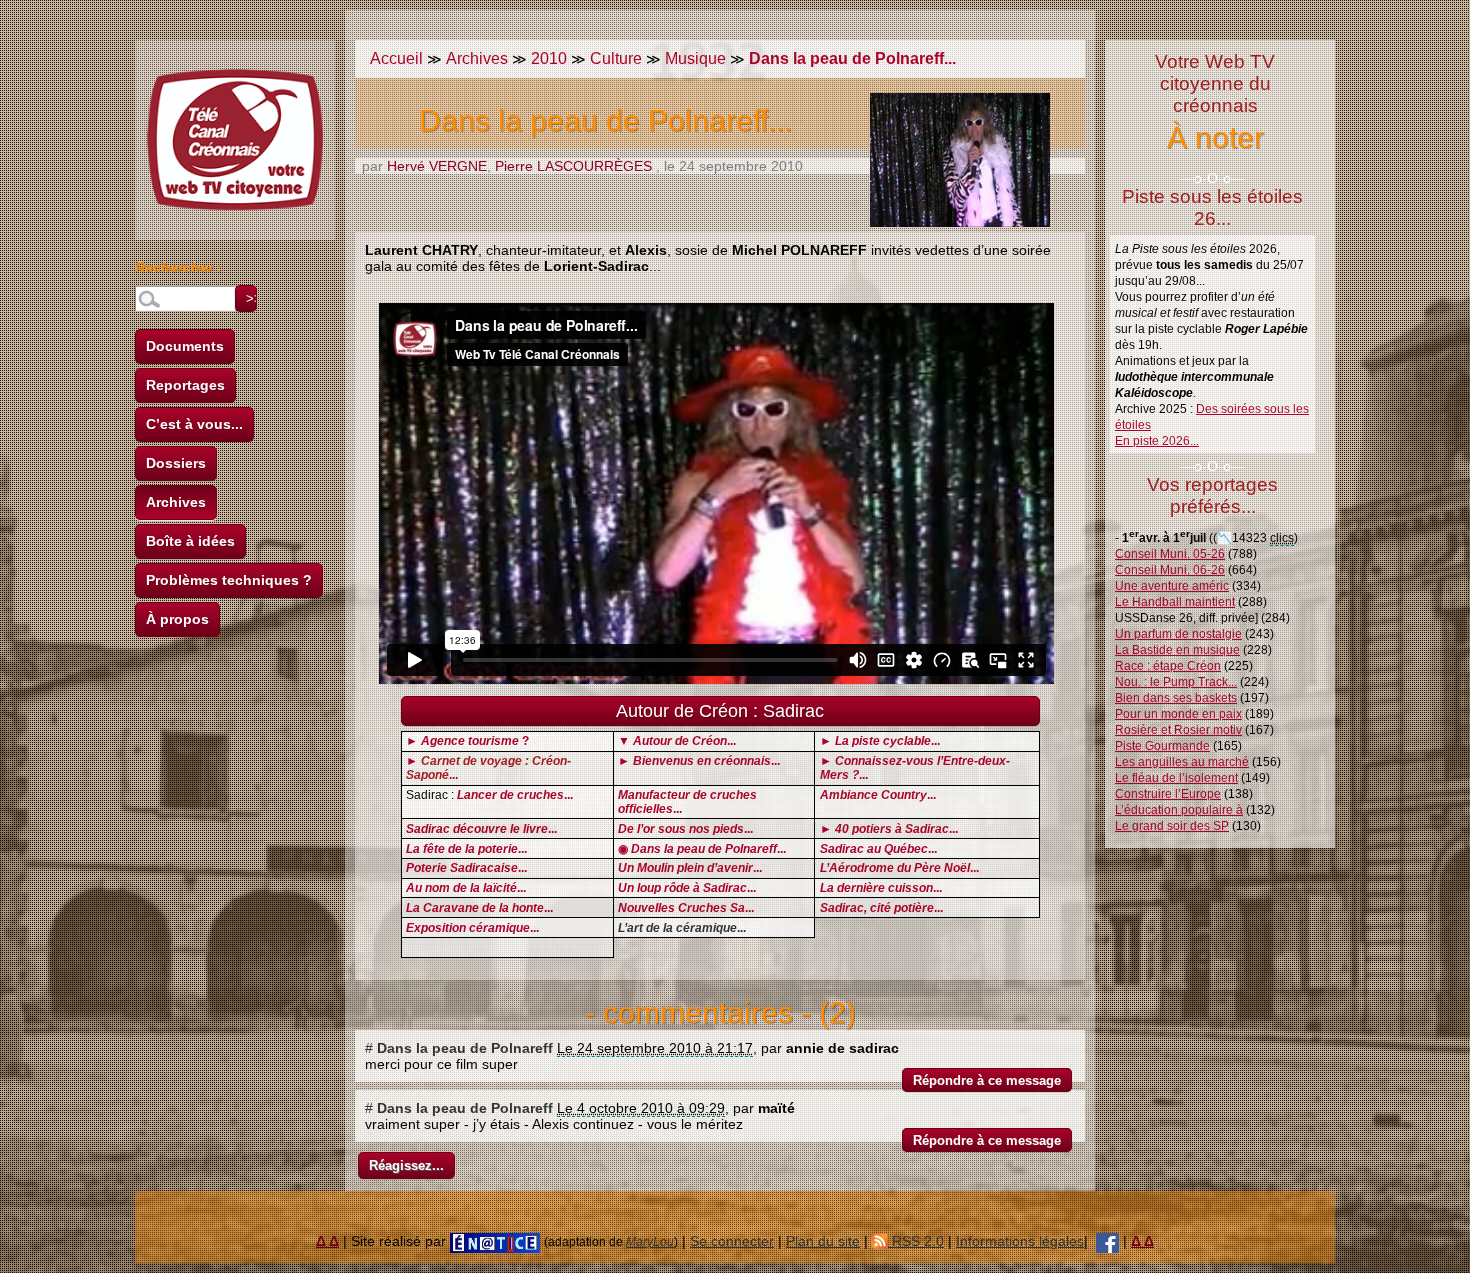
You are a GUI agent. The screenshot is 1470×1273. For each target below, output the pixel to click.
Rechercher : (178, 270)
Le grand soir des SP (1172, 826)
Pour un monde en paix (1178, 714)
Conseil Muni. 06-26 (1170, 570)
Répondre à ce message (987, 1080)
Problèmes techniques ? (229, 580)
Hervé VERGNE (437, 166)
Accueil (396, 58)
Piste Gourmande (1162, 746)
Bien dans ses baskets (1176, 698)
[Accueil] (235, 140)
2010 (549, 58)
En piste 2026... (1157, 441)
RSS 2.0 (916, 1241)
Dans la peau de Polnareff (465, 1048)
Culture (616, 58)
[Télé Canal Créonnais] (1107, 1241)
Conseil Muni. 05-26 (1170, 554)
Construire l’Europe (1168, 794)
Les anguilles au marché (1182, 762)
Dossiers (176, 463)
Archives (176, 502)
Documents (185, 346)
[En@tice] (495, 1241)
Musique (695, 58)
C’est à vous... (194, 424)
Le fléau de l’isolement (1176, 778)
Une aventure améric (1172, 586)
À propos (177, 619)
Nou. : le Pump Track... (1176, 682)
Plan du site (823, 1241)
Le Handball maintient (1175, 602)
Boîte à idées (190, 541)
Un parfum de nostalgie (1178, 634)
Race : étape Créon (1168, 666)
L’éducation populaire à (1179, 810)
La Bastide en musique (1177, 650)
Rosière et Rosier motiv (1178, 730)
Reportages (185, 385)
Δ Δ (327, 1241)
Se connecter (732, 1241)
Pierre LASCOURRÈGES (573, 166)
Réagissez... (406, 1165)
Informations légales (1020, 1241)
